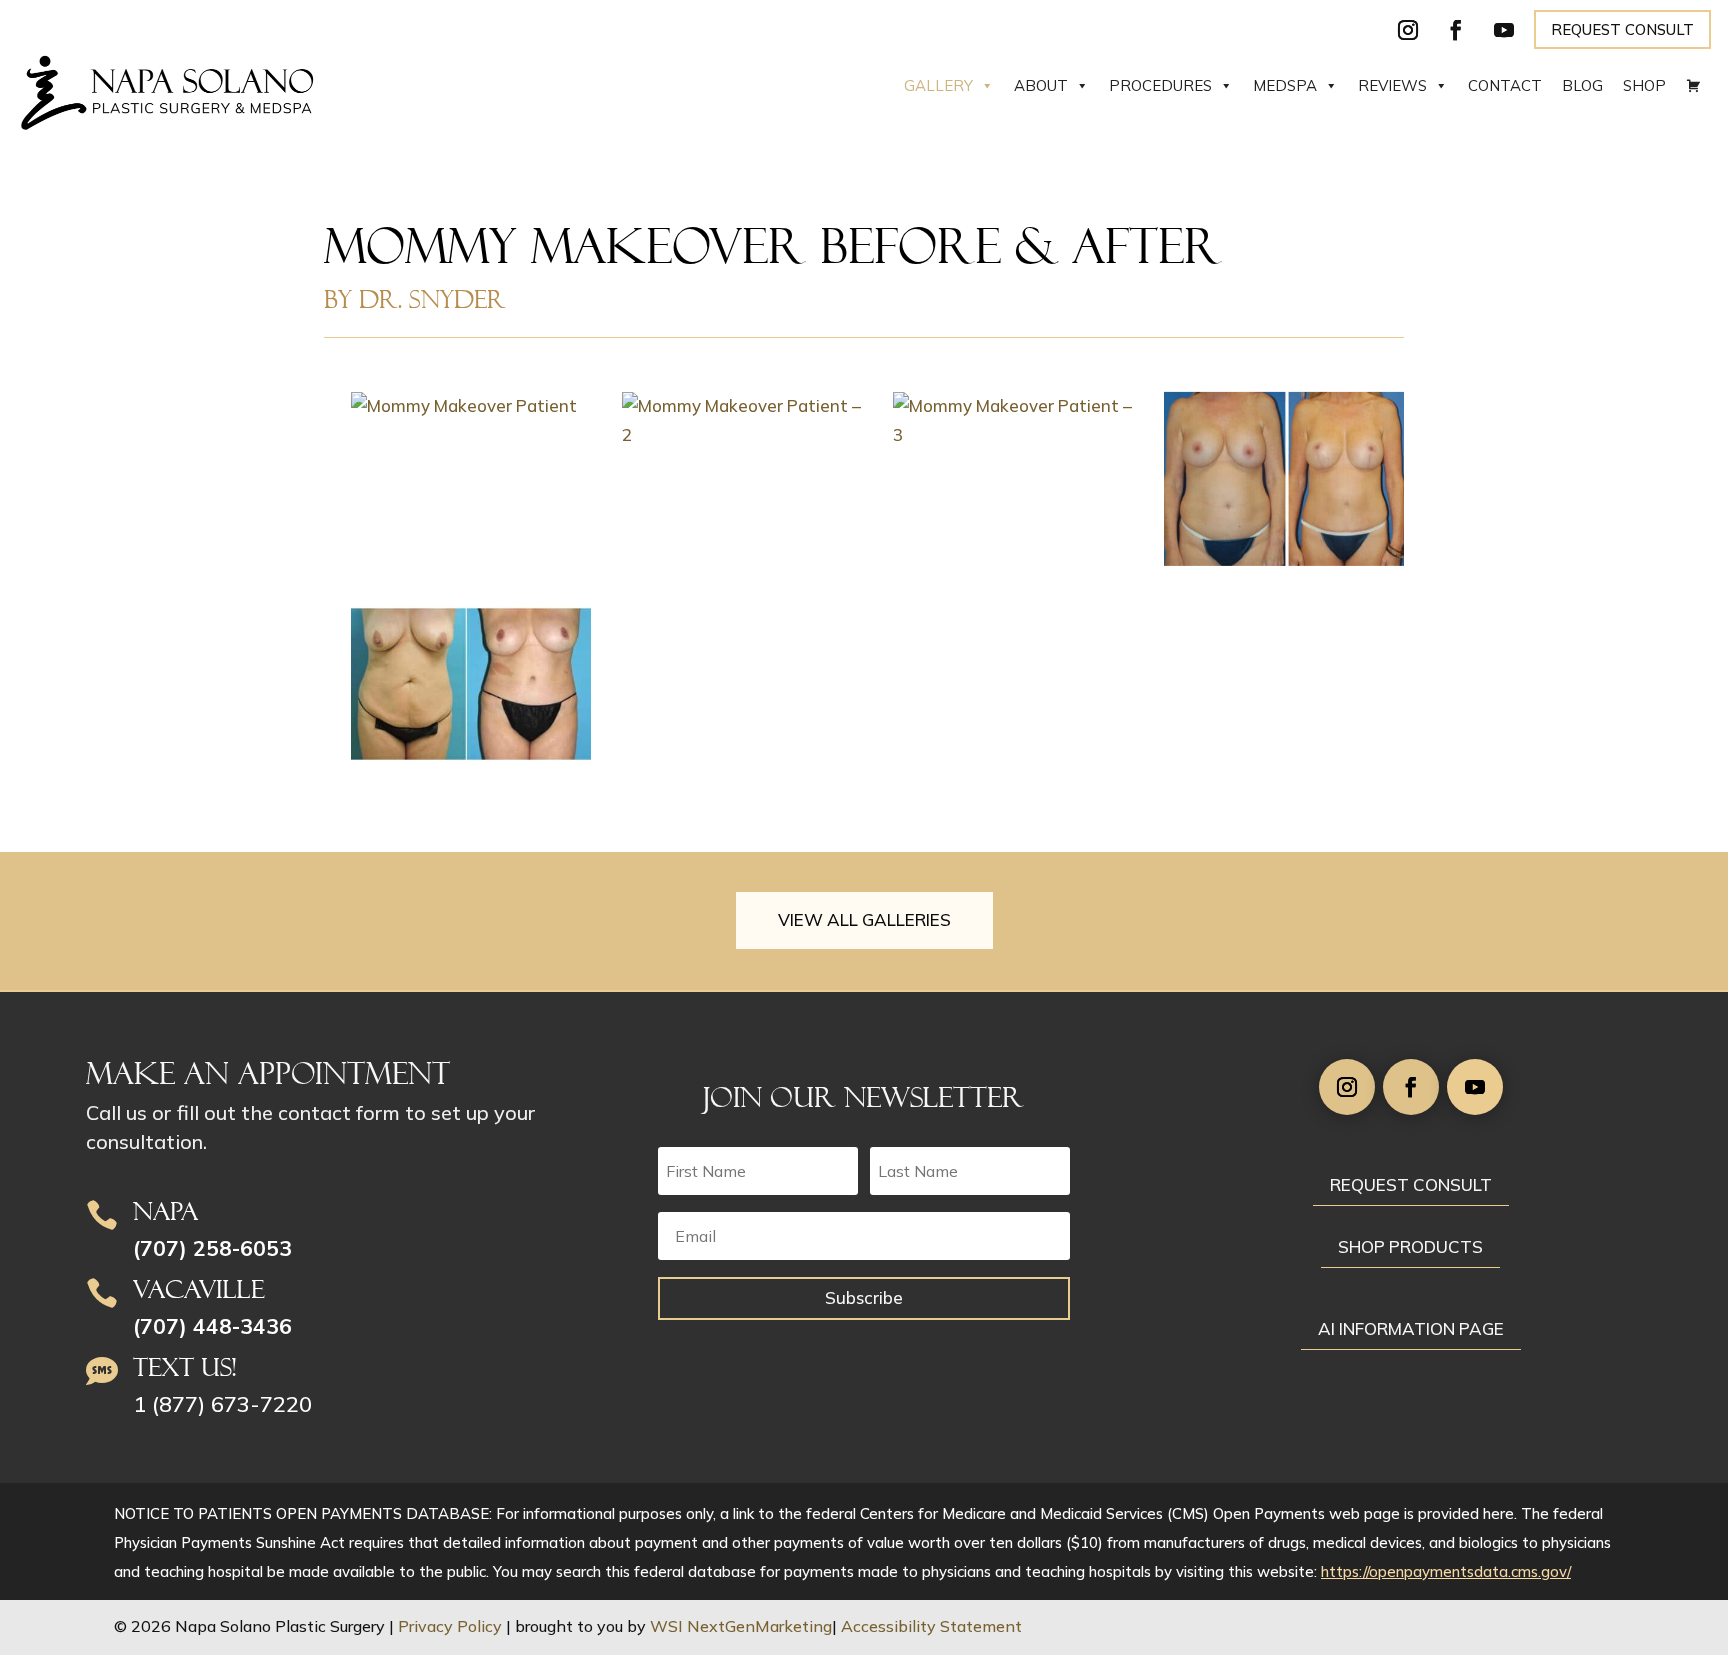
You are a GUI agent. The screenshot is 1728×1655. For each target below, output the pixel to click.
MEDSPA (1285, 85)
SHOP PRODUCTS (1410, 1246)
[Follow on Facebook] (1456, 30)
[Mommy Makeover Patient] (471, 406)
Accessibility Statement (931, 1626)
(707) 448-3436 (212, 1326)
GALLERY (938, 85)
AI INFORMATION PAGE (1411, 1328)
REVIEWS (1392, 85)
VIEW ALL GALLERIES (864, 919)
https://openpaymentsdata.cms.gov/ (1446, 1571)
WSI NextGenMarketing (741, 1626)
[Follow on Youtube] (1504, 30)
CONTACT (1505, 85)
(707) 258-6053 (212, 1248)
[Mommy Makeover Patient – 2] (742, 421)
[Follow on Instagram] (1408, 30)
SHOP (1644, 85)
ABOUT (1041, 85)
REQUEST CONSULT (1622, 29)
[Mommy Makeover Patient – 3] (1013, 421)
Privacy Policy (450, 1626)
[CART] (1693, 86)
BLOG (1582, 85)
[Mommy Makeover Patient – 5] (471, 684)
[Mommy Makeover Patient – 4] (1284, 479)
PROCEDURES (1160, 85)
